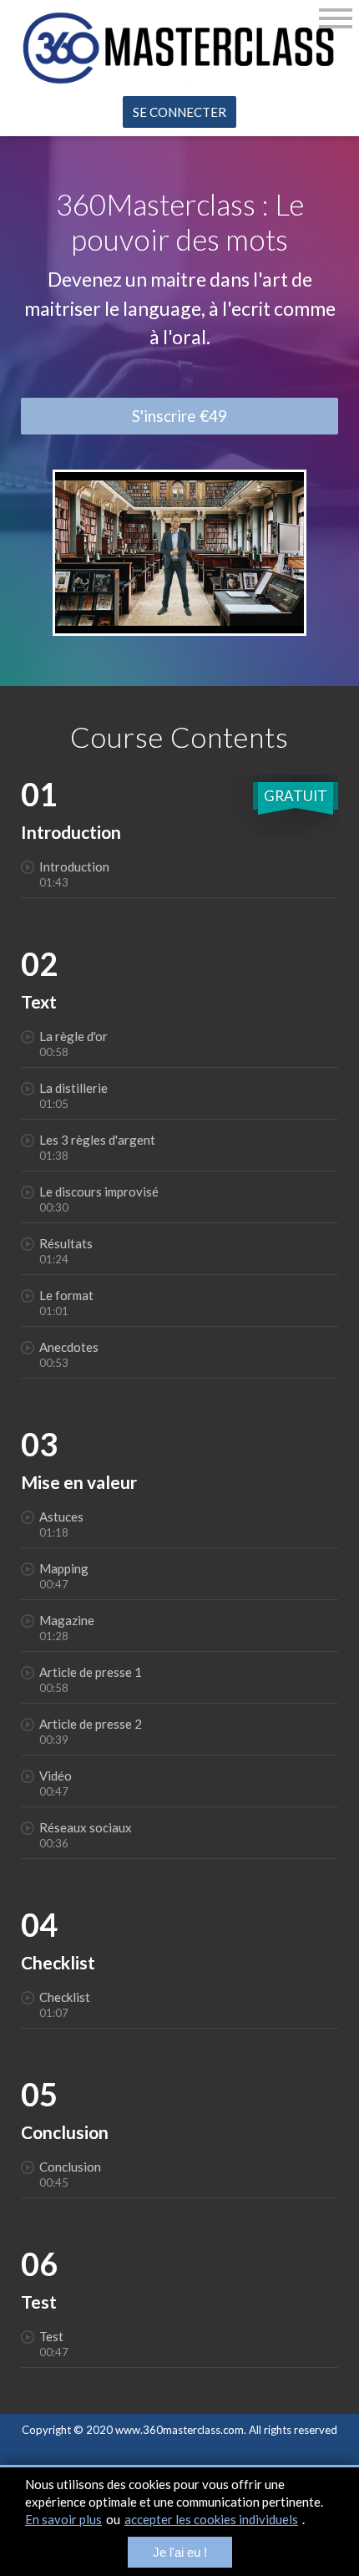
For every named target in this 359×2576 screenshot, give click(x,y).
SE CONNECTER (179, 112)
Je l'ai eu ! (180, 2552)
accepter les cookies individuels (211, 2519)
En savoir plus (63, 2519)
